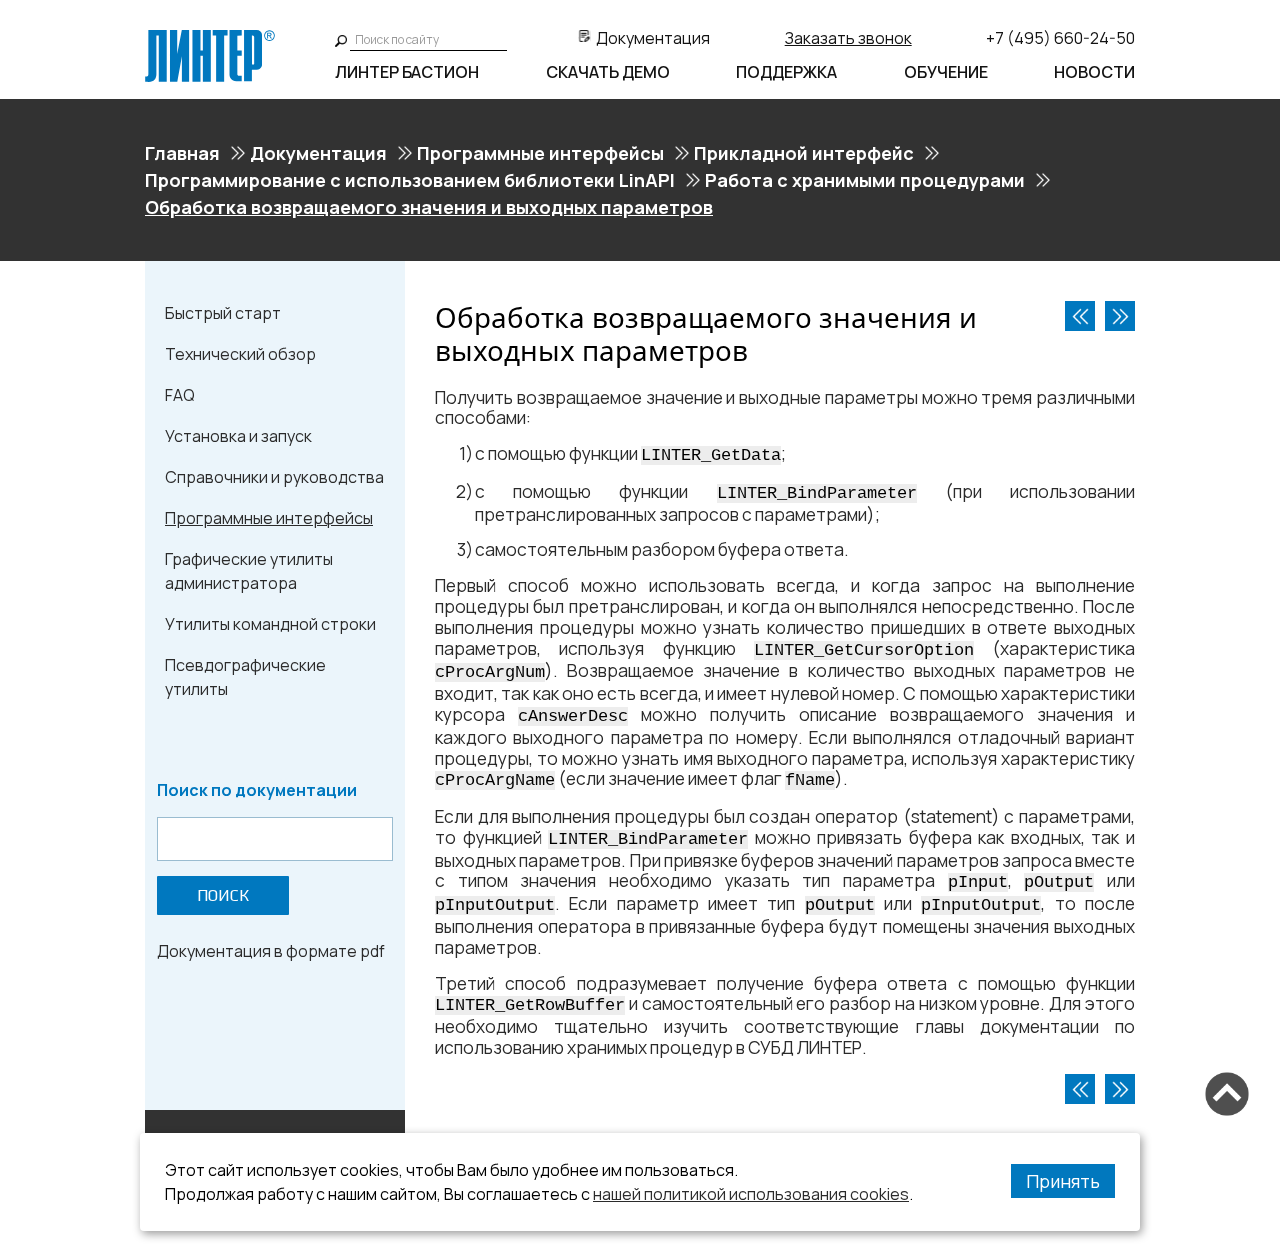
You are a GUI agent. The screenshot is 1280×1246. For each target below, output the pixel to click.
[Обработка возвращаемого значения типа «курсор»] (1120, 316)
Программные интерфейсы (540, 153)
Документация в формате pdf (271, 951)
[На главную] (210, 38)
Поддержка (786, 72)
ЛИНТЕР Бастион (407, 72)
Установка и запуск (238, 436)
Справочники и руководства (274, 477)
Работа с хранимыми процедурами (865, 180)
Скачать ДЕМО (608, 72)
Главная (182, 153)
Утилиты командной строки (270, 624)
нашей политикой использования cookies (751, 1194)
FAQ (180, 395)
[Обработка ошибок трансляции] (1080, 316)
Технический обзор (240, 354)
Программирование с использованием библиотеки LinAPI (410, 180)
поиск (223, 895)
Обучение (946, 72)
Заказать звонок (848, 38)
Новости (1094, 72)
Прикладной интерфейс (804, 153)
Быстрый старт (223, 313)
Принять (1063, 1181)
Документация (653, 38)
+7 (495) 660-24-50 (1060, 38)
